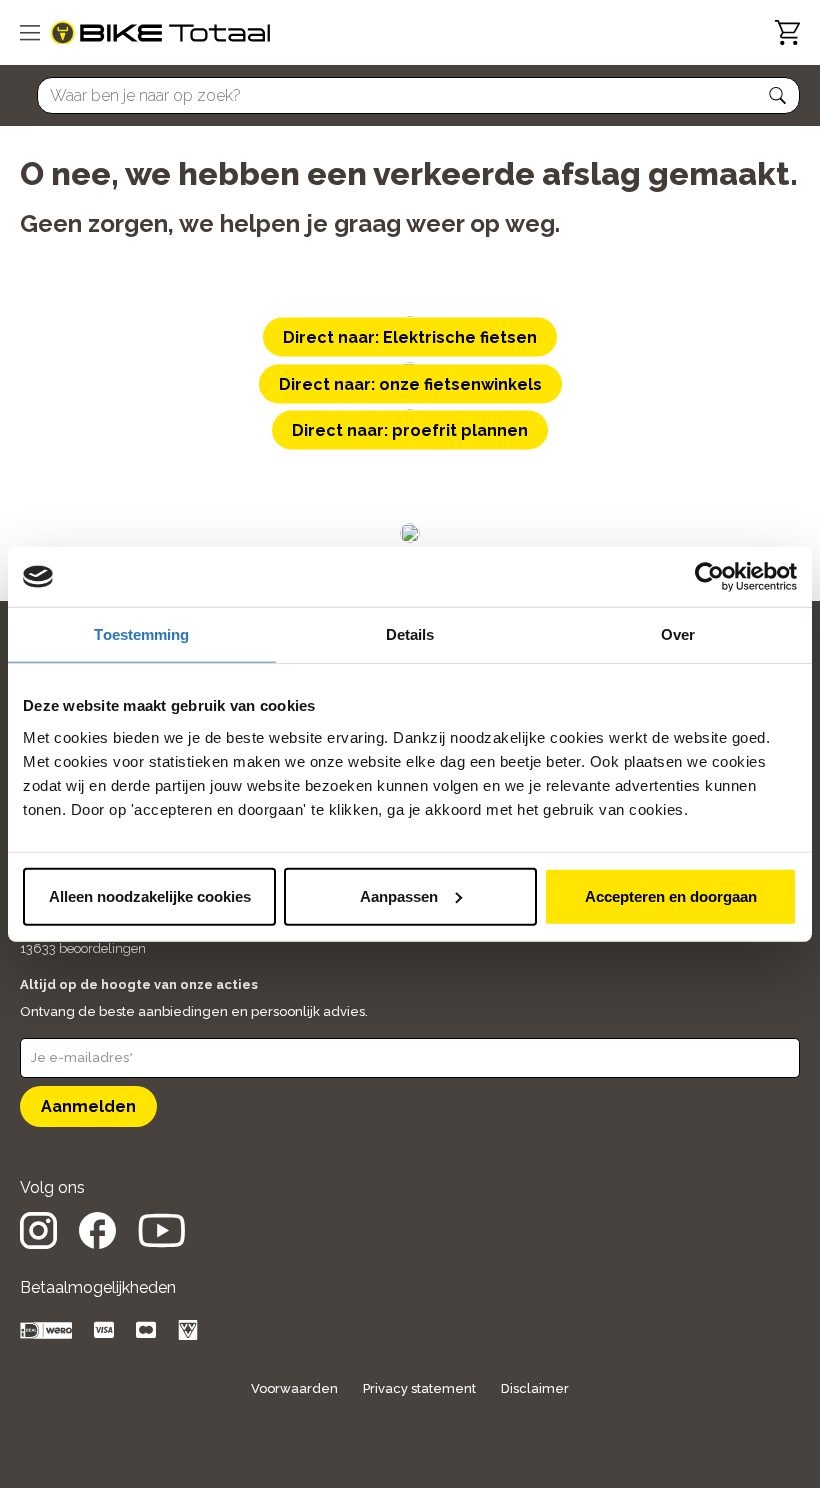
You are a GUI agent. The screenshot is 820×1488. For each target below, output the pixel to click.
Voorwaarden (294, 1388)
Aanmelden (88, 1106)
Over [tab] (678, 634)
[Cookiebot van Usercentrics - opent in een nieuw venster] (709, 577)
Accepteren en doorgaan (671, 895)
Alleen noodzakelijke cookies (150, 895)
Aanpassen (399, 895)
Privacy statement (419, 1388)
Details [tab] (410, 634)
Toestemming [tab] (141, 634)
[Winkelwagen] (787, 32)
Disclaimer (535, 1388)
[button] (778, 96)
